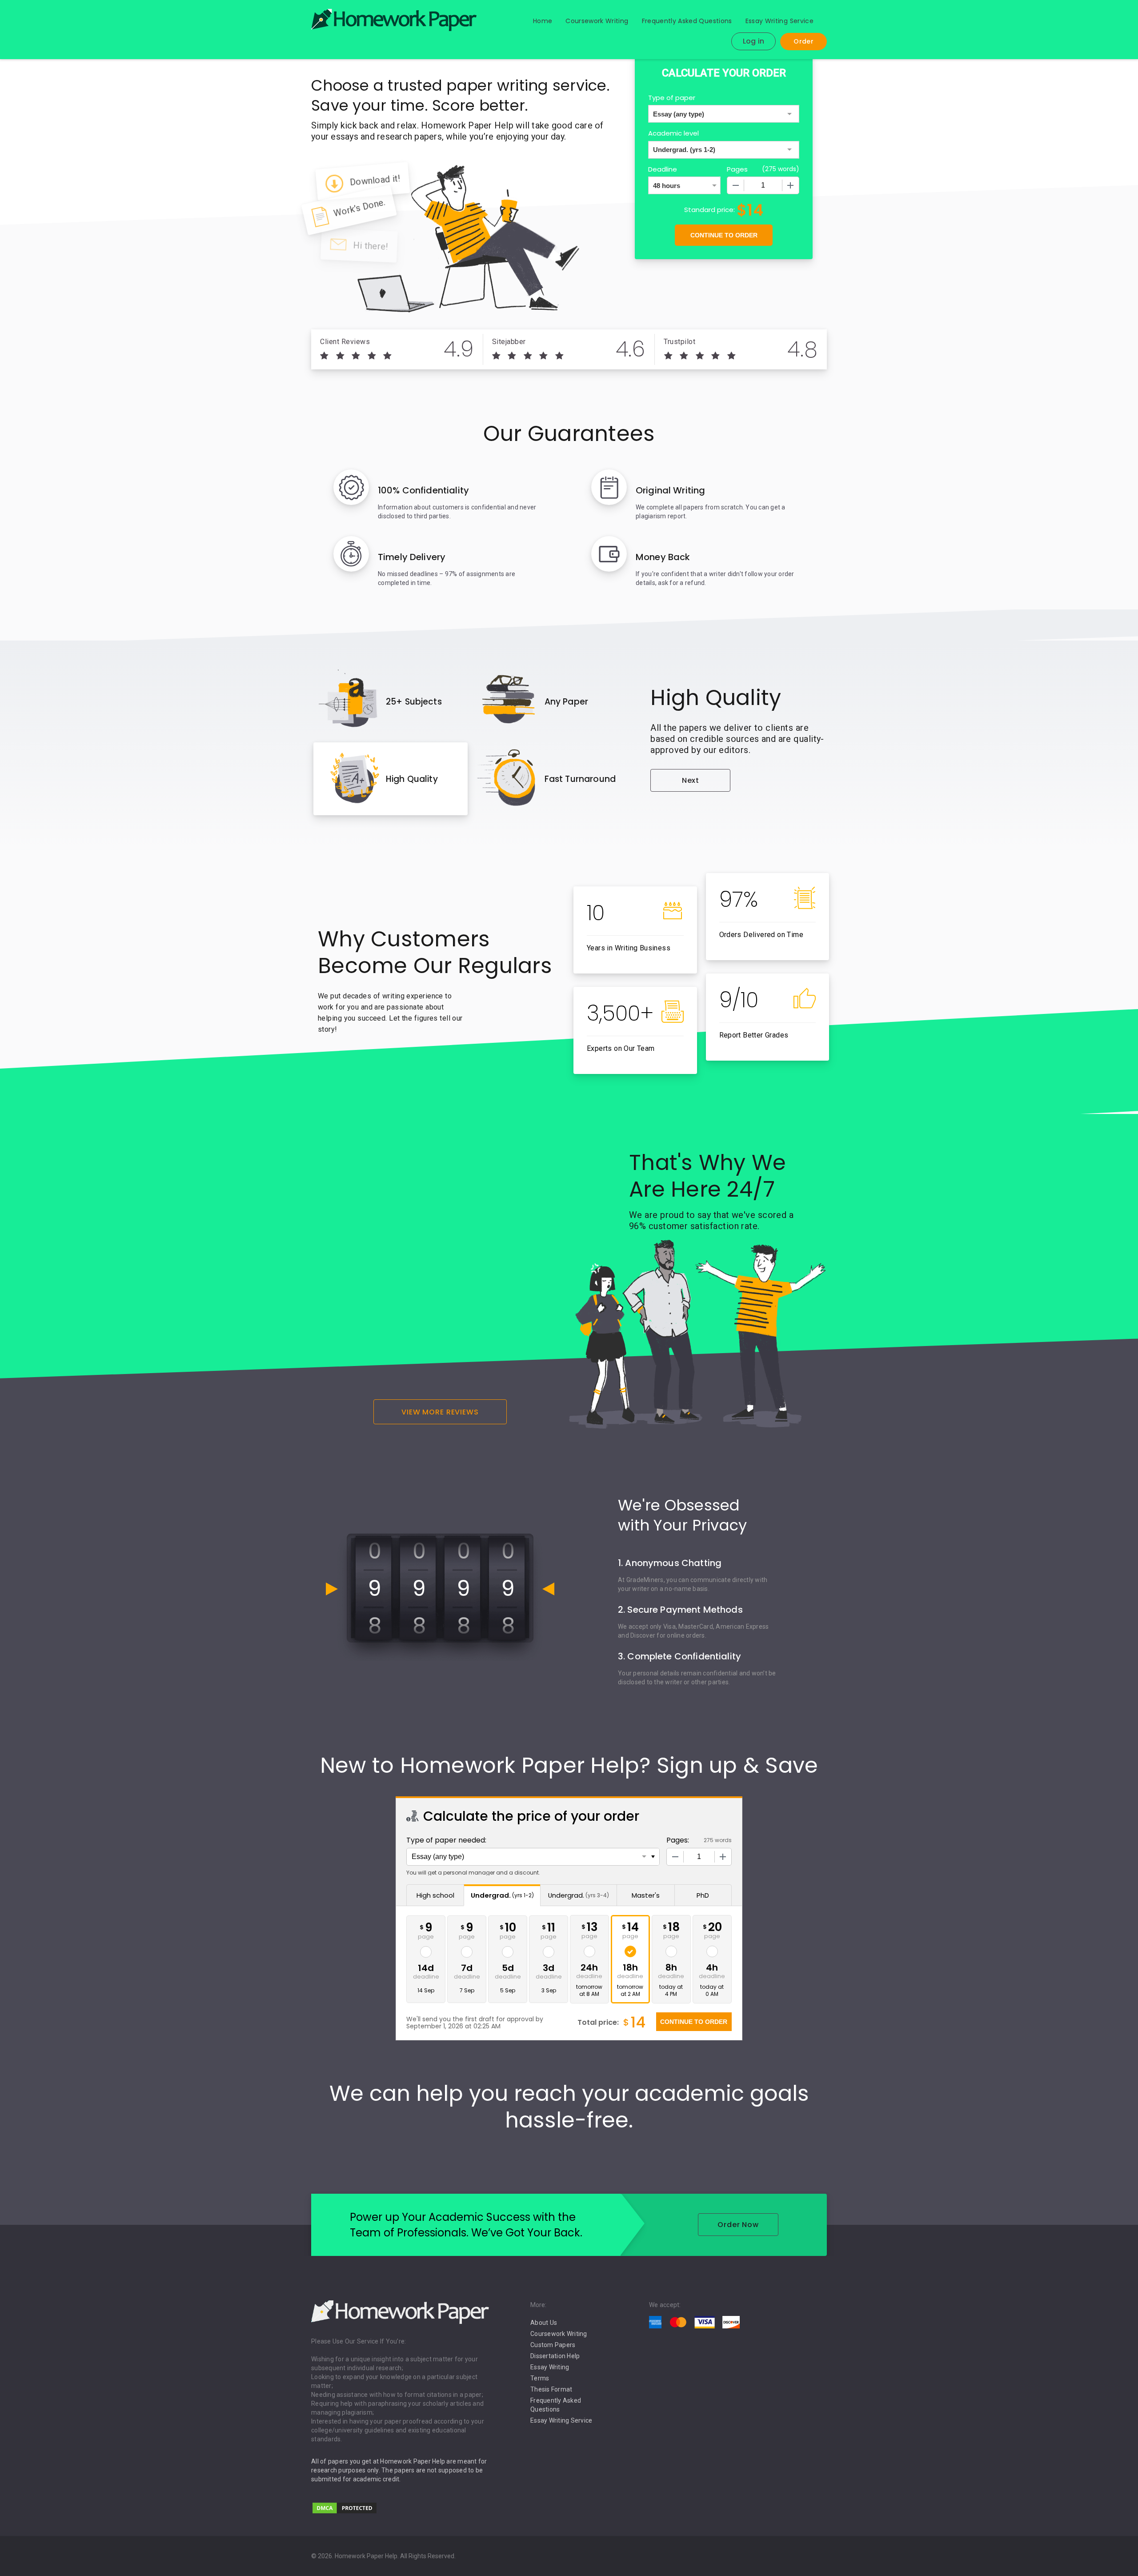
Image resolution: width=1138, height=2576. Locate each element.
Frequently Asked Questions (687, 21)
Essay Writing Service (779, 21)
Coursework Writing (597, 21)
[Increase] (790, 185)
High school (435, 1895)
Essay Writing (550, 2367)
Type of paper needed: (446, 1840)
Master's (646, 1895)
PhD (703, 1895)
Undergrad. (502, 1895)
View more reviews (440, 1412)
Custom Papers (553, 2345)
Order (803, 41)
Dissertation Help (555, 2356)
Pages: (678, 1840)
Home (543, 21)
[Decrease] (736, 185)
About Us (544, 2323)
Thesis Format (551, 2389)
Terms (540, 2378)
